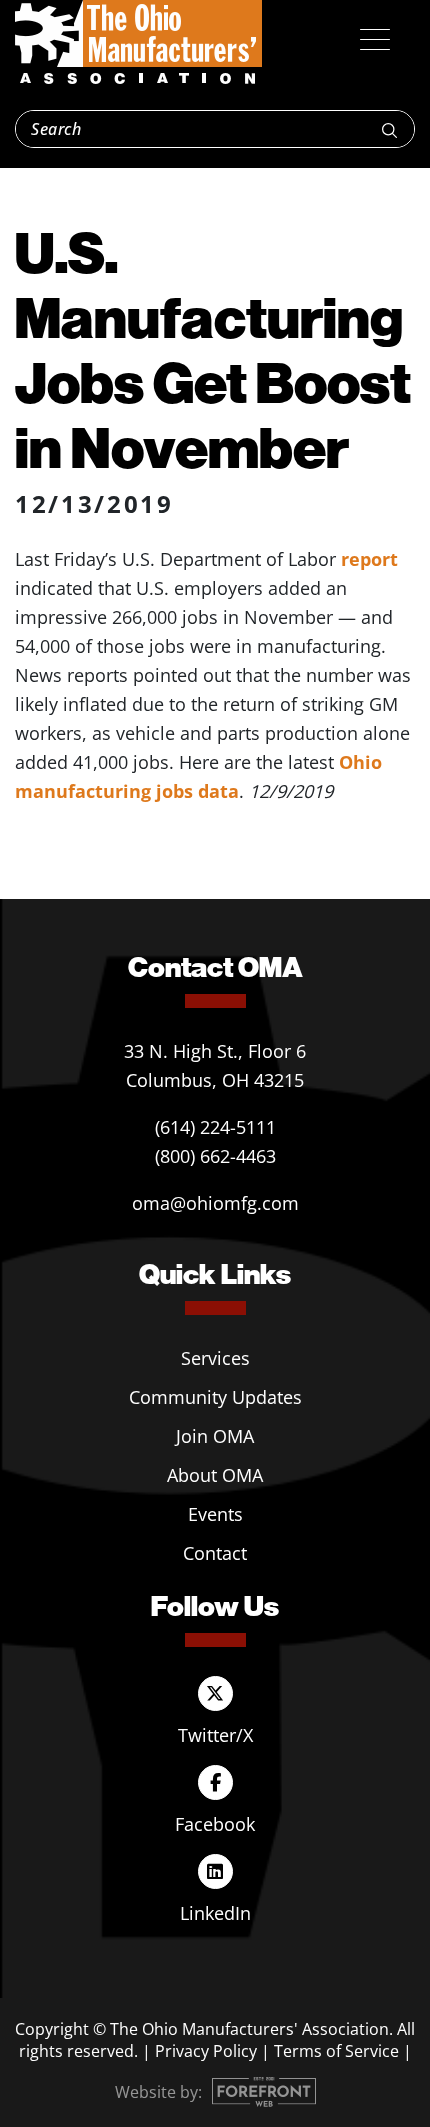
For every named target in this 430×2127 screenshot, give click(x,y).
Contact (215, 1553)
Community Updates (215, 1397)
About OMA (215, 1475)
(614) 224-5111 (215, 1127)
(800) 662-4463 (215, 1156)
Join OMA (215, 1436)
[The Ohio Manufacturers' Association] (138, 43)
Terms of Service (336, 2051)
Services (215, 1358)
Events (215, 1514)
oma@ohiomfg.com (215, 1203)
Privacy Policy (206, 2051)
